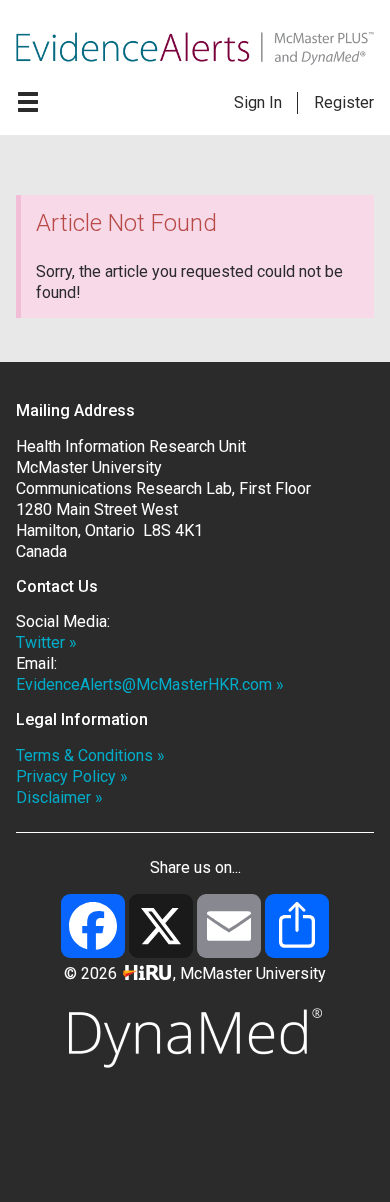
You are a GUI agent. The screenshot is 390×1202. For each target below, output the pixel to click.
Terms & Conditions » (90, 755)
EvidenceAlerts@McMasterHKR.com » (150, 684)
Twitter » (46, 642)
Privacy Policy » (72, 776)
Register (344, 102)
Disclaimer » (59, 797)
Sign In (258, 102)
